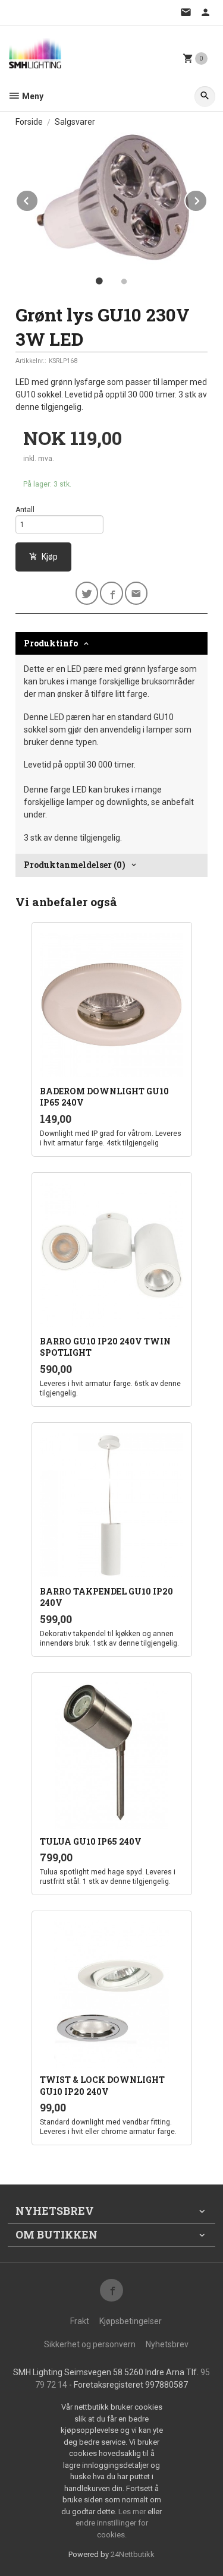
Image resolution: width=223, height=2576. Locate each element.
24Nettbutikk (133, 2554)
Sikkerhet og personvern (90, 2344)
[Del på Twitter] (87, 593)
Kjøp (50, 557)
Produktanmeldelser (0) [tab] (75, 865)
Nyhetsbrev (167, 2344)
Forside (29, 122)
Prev (38, 199)
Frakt (80, 2321)
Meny (32, 96)
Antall (25, 510)
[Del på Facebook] (111, 593)
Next (207, 199)
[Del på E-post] (136, 593)
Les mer (133, 2512)
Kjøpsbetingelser (131, 2321)
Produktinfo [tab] (51, 643)
